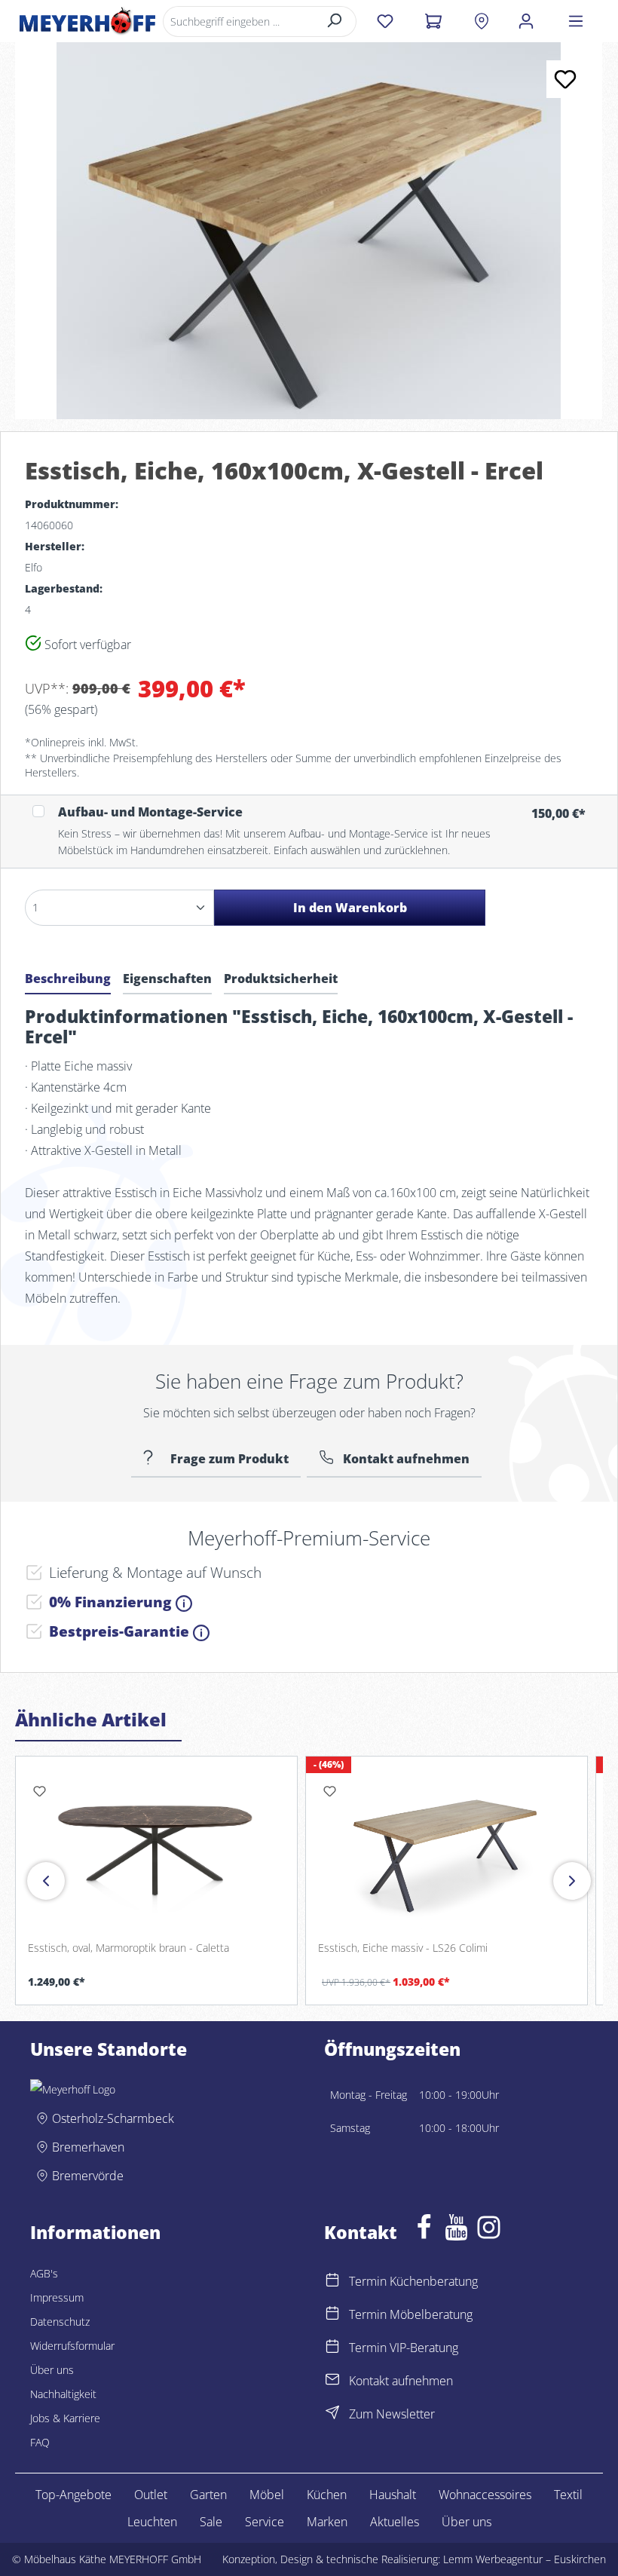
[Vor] (572, 1881)
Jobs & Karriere (65, 2418)
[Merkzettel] (385, 21)
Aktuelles (395, 2522)
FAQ (40, 2442)
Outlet (151, 2495)
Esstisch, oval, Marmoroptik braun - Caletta (128, 1948)
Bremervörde (88, 2176)
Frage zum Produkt (228, 1459)
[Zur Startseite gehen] (87, 21)
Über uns (52, 2370)
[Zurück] (46, 1881)
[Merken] (565, 79)
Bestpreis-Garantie (121, 1631)
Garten (208, 2495)
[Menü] (576, 21)
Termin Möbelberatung (411, 2314)
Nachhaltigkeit (63, 2394)
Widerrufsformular (72, 2346)
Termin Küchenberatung (413, 2281)
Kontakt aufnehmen (406, 1459)
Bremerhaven (88, 2147)
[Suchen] (335, 21)
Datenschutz (60, 2322)
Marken (327, 2522)
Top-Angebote (73, 2495)
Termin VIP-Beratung (404, 2348)
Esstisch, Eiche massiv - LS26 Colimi (403, 1948)
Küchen (327, 2495)
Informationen (95, 2233)
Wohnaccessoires (485, 2495)
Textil (568, 2495)
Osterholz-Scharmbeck (113, 2118)
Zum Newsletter (392, 2414)
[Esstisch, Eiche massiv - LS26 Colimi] (447, 1849)
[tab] (68, 981)
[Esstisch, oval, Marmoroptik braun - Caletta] (156, 1849)
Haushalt (393, 2495)
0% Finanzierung (112, 1602)
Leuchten (152, 2522)
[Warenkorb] (433, 21)
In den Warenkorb (350, 908)
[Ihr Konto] (526, 21)
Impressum (57, 2297)
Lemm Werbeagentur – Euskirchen (525, 2559)
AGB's (44, 2273)
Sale (211, 2522)
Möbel (267, 2495)
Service (265, 2522)
